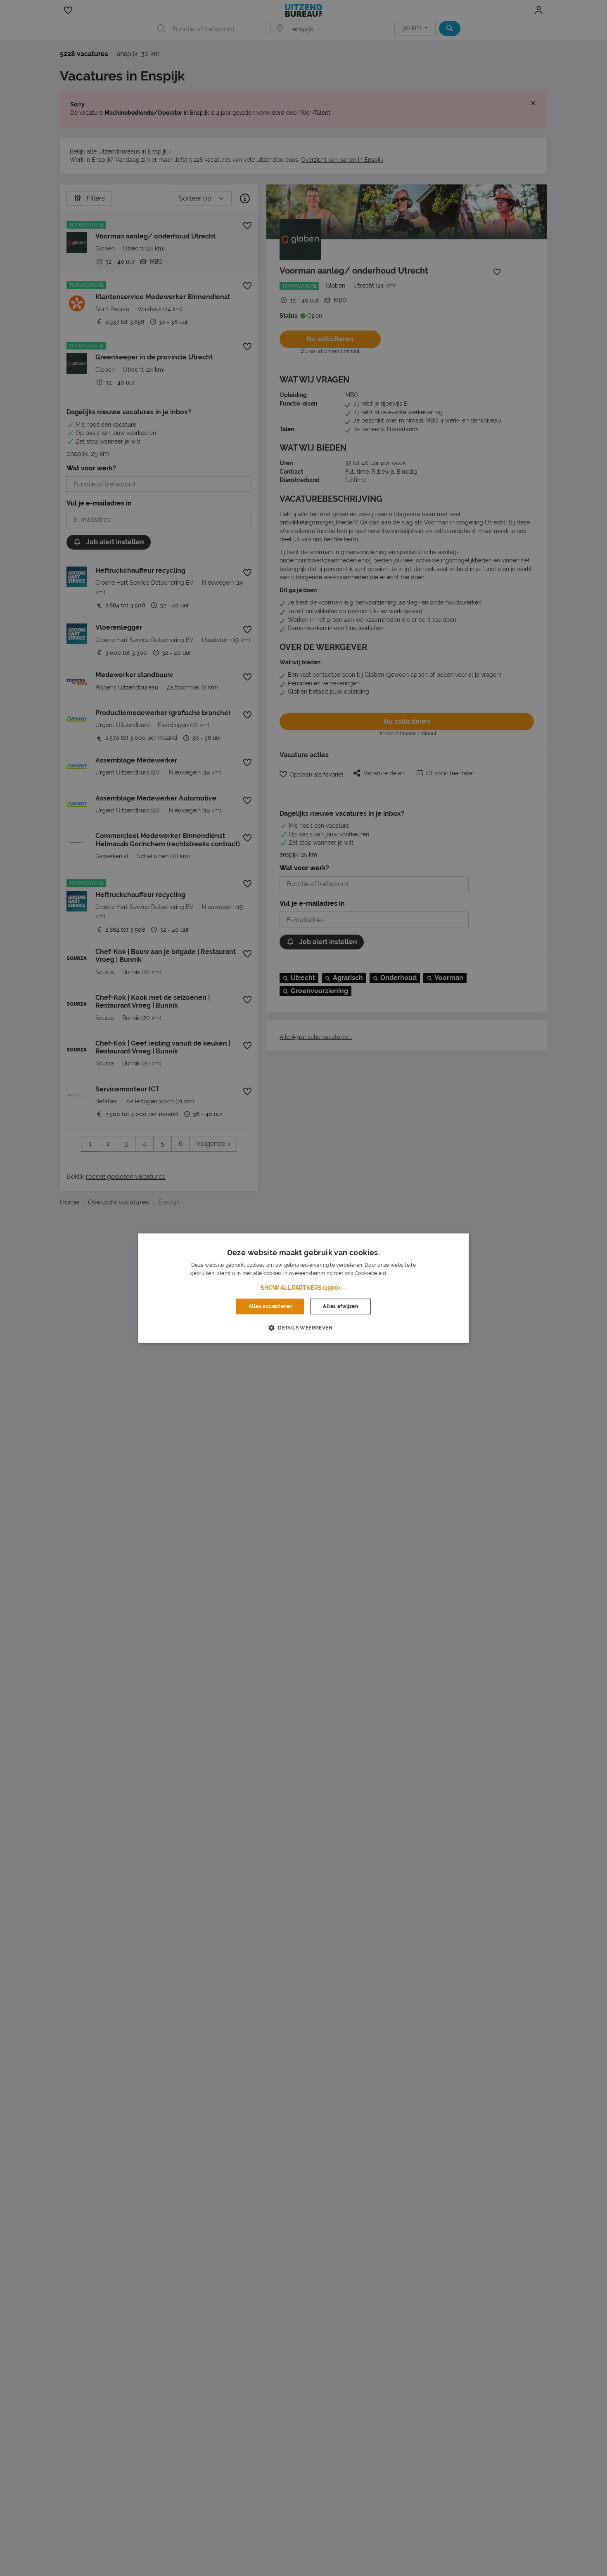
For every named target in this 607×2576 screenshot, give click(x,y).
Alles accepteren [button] (270, 1306)
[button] (304, 1288)
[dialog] (303, 1288)
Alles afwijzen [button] (340, 1306)
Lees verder (402, 1273)
